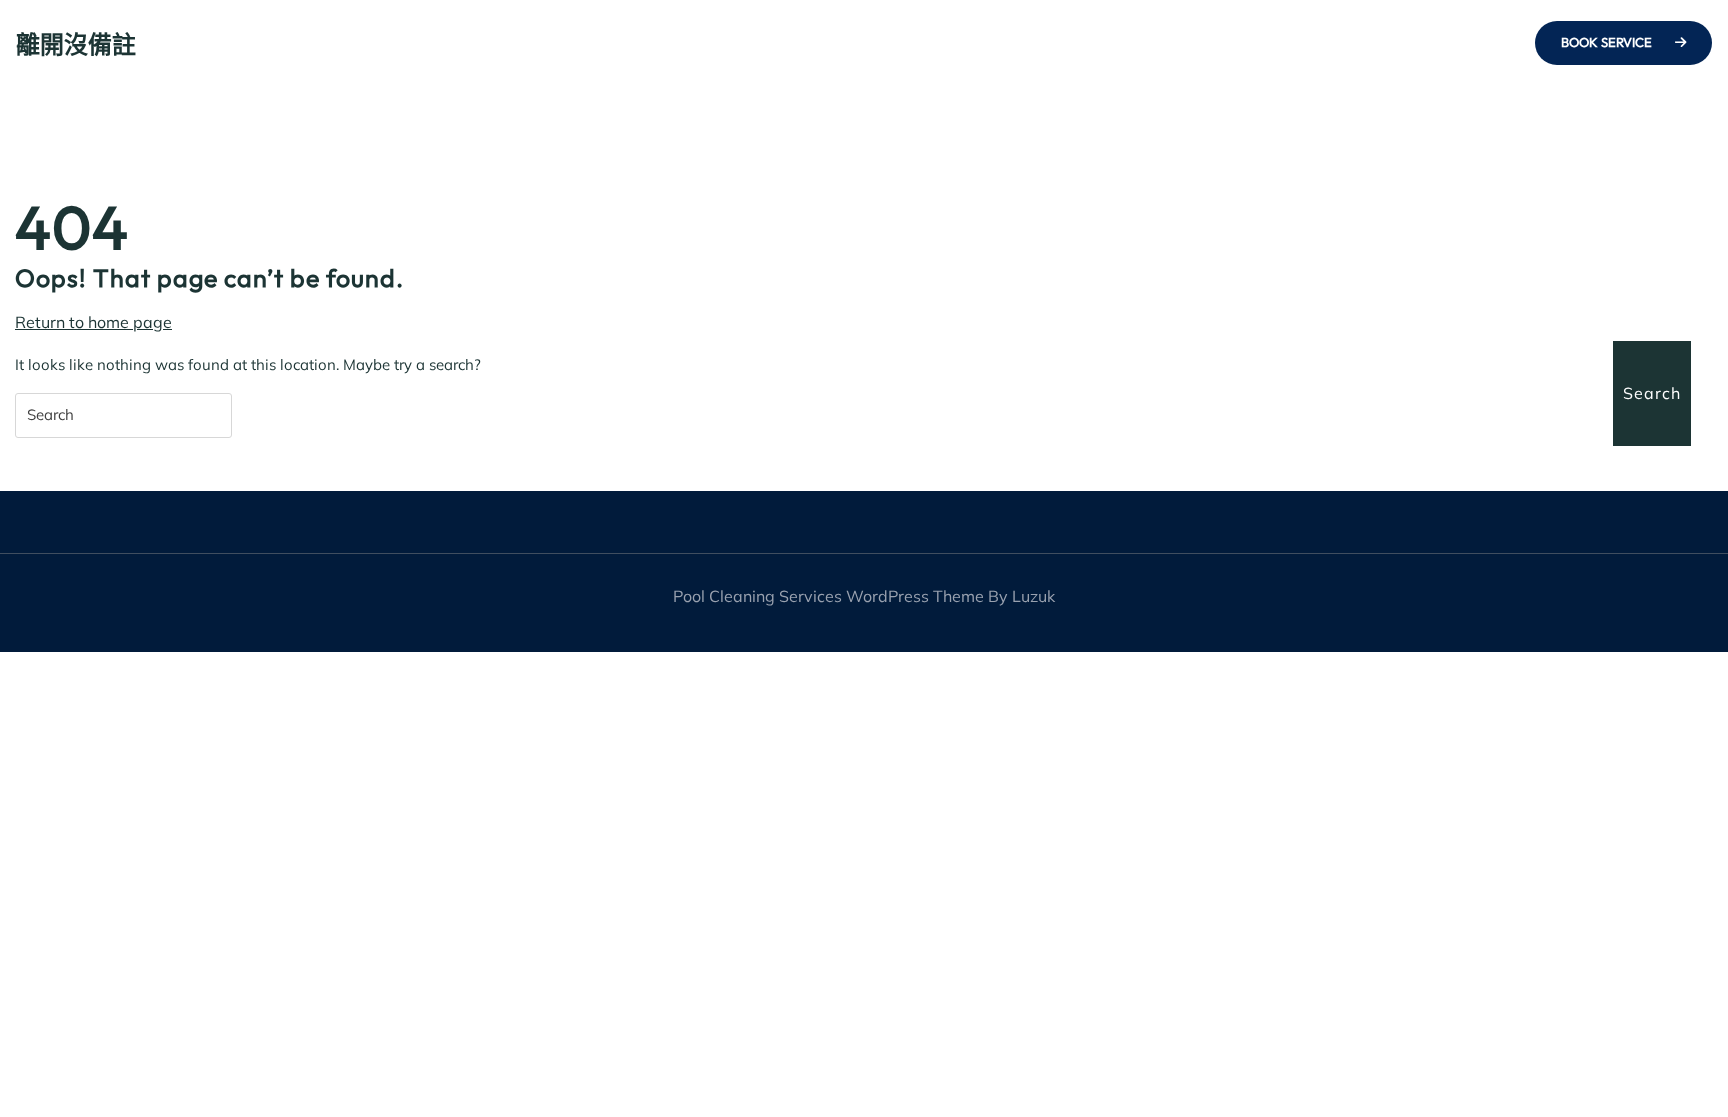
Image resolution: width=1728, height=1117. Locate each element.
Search (1652, 393)
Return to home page (93, 322)
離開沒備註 (76, 44)
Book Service (1608, 42)
